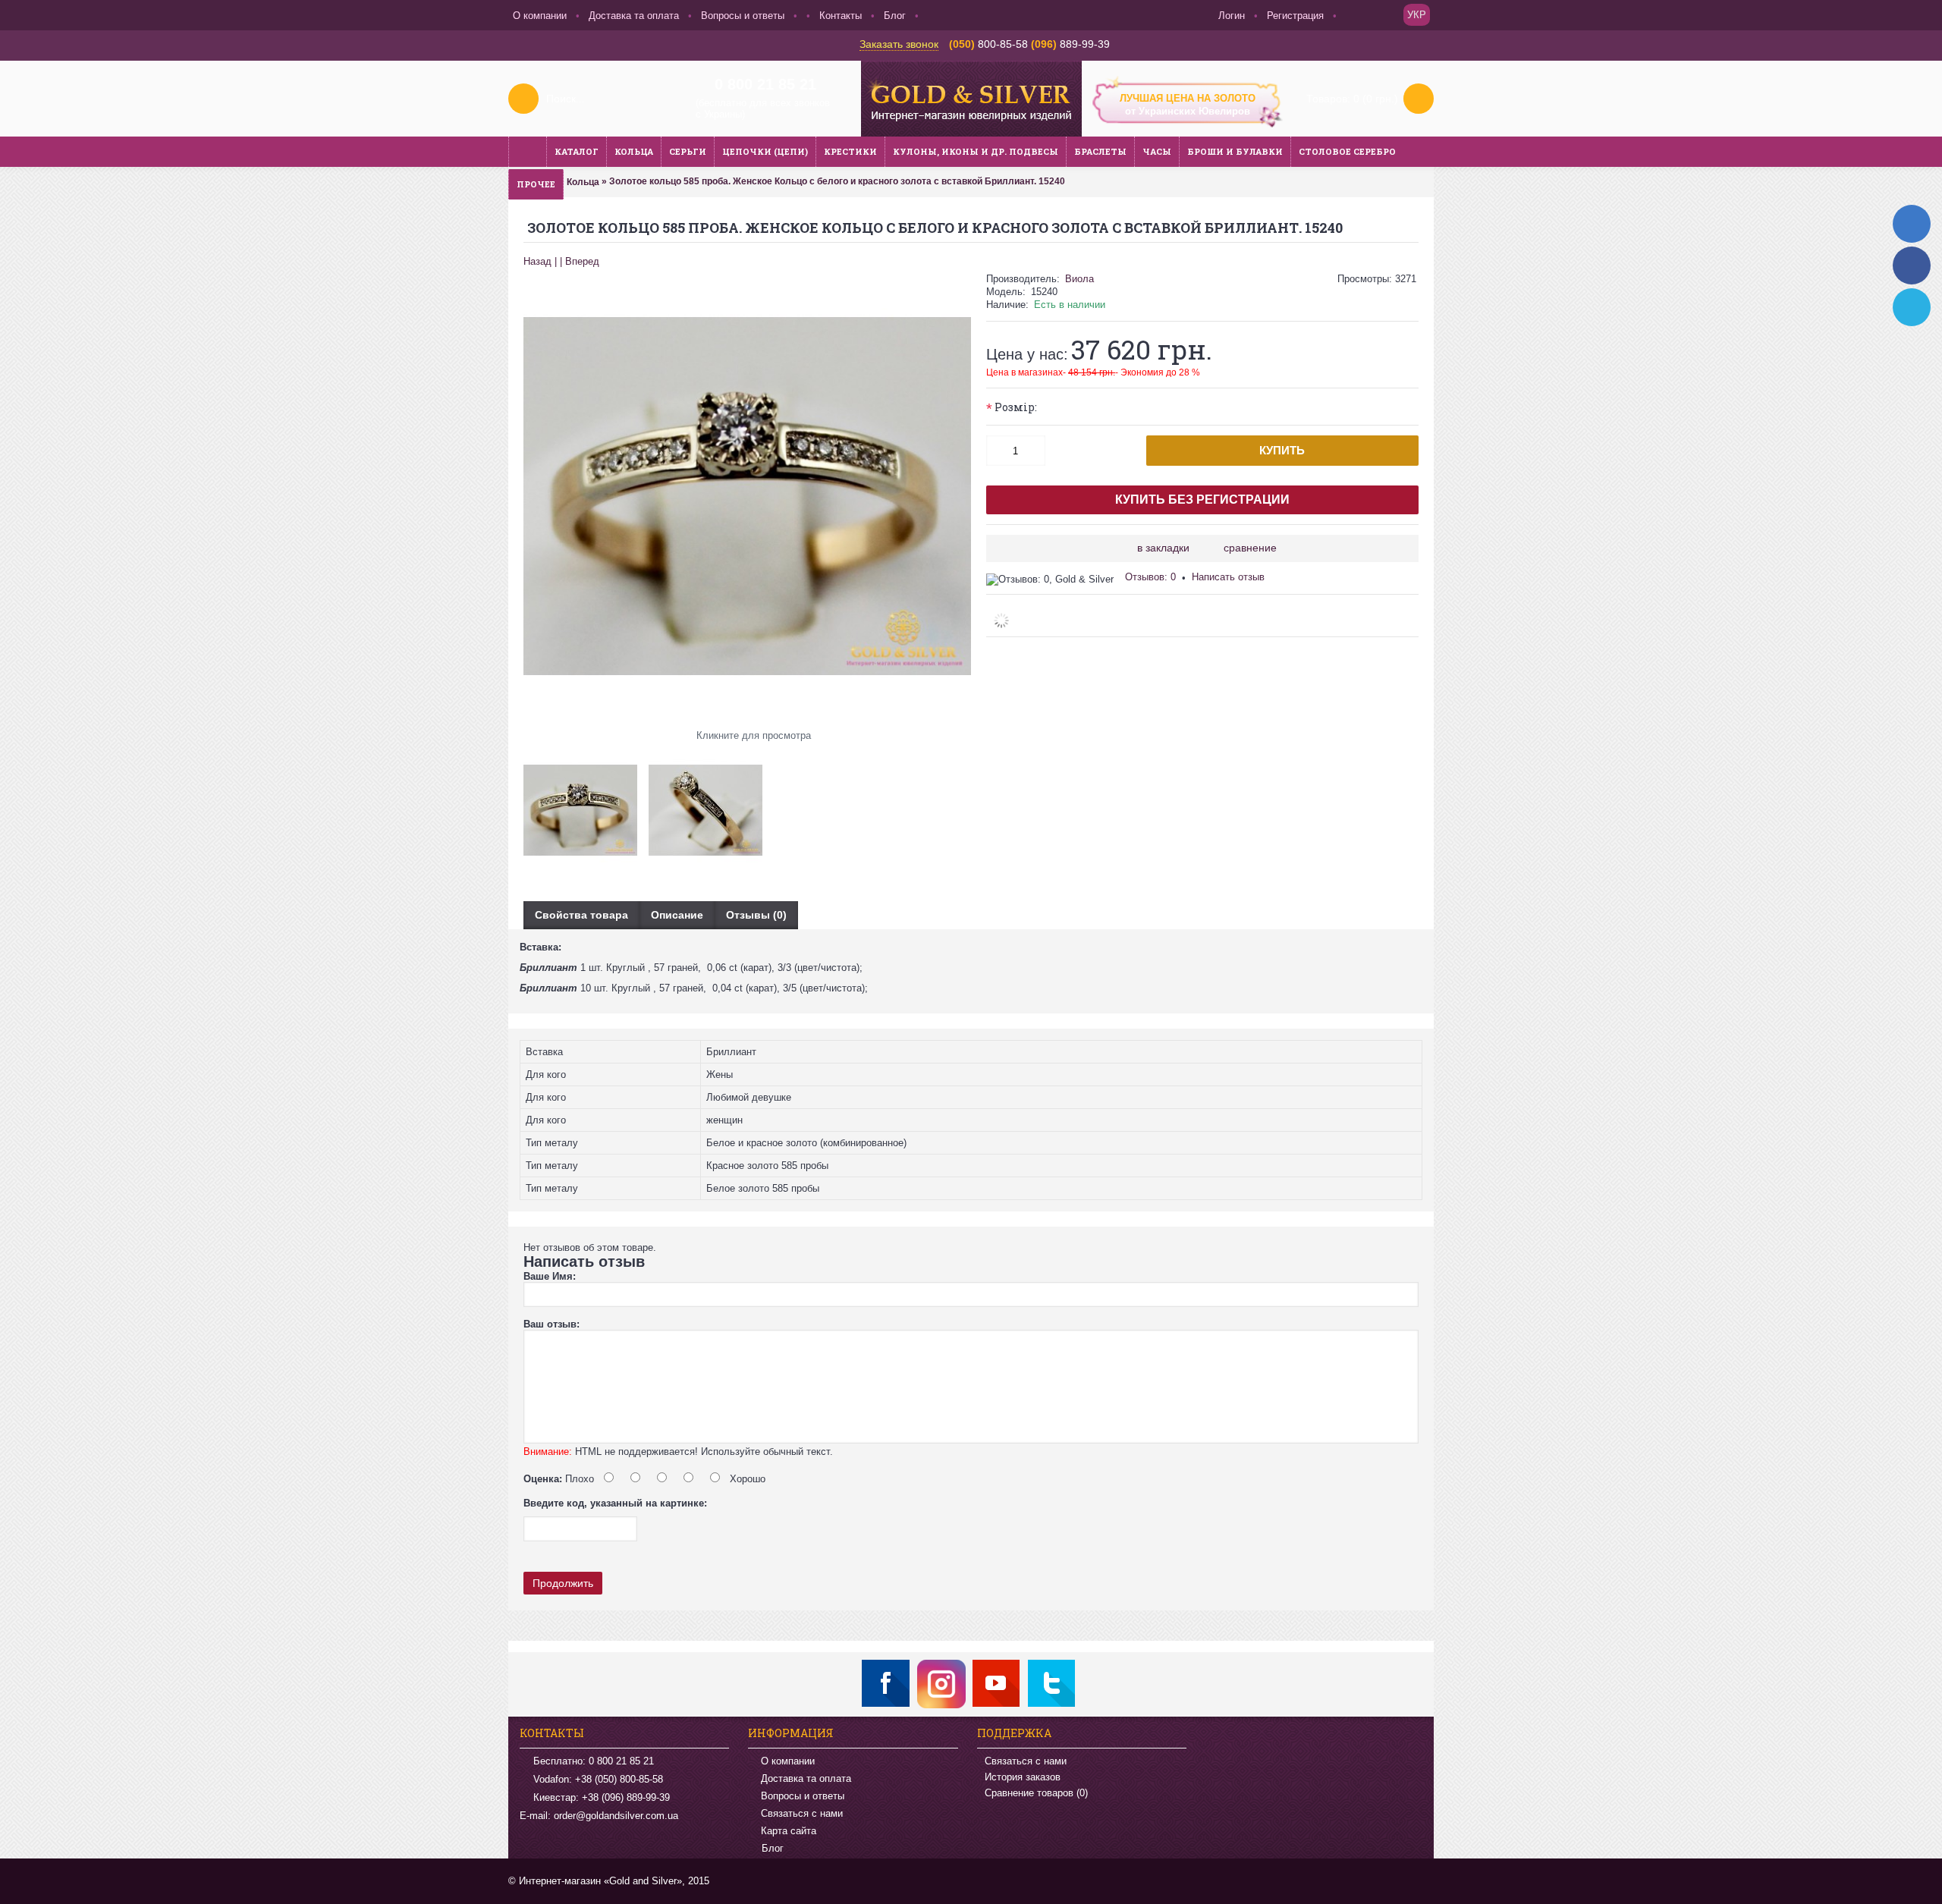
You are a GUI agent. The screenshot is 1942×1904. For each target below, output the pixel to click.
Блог (773, 1849)
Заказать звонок (899, 44)
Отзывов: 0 (1150, 577)
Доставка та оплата (806, 1778)
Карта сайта (789, 1831)
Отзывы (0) (756, 915)
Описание (677, 915)
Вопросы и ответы (803, 1796)
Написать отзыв (1228, 577)
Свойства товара (581, 915)
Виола (1079, 279)
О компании (788, 1761)
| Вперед (580, 261)
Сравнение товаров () (1036, 1793)
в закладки (1163, 548)
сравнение (1250, 548)
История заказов (1023, 1777)
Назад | (540, 261)
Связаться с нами (802, 1813)
